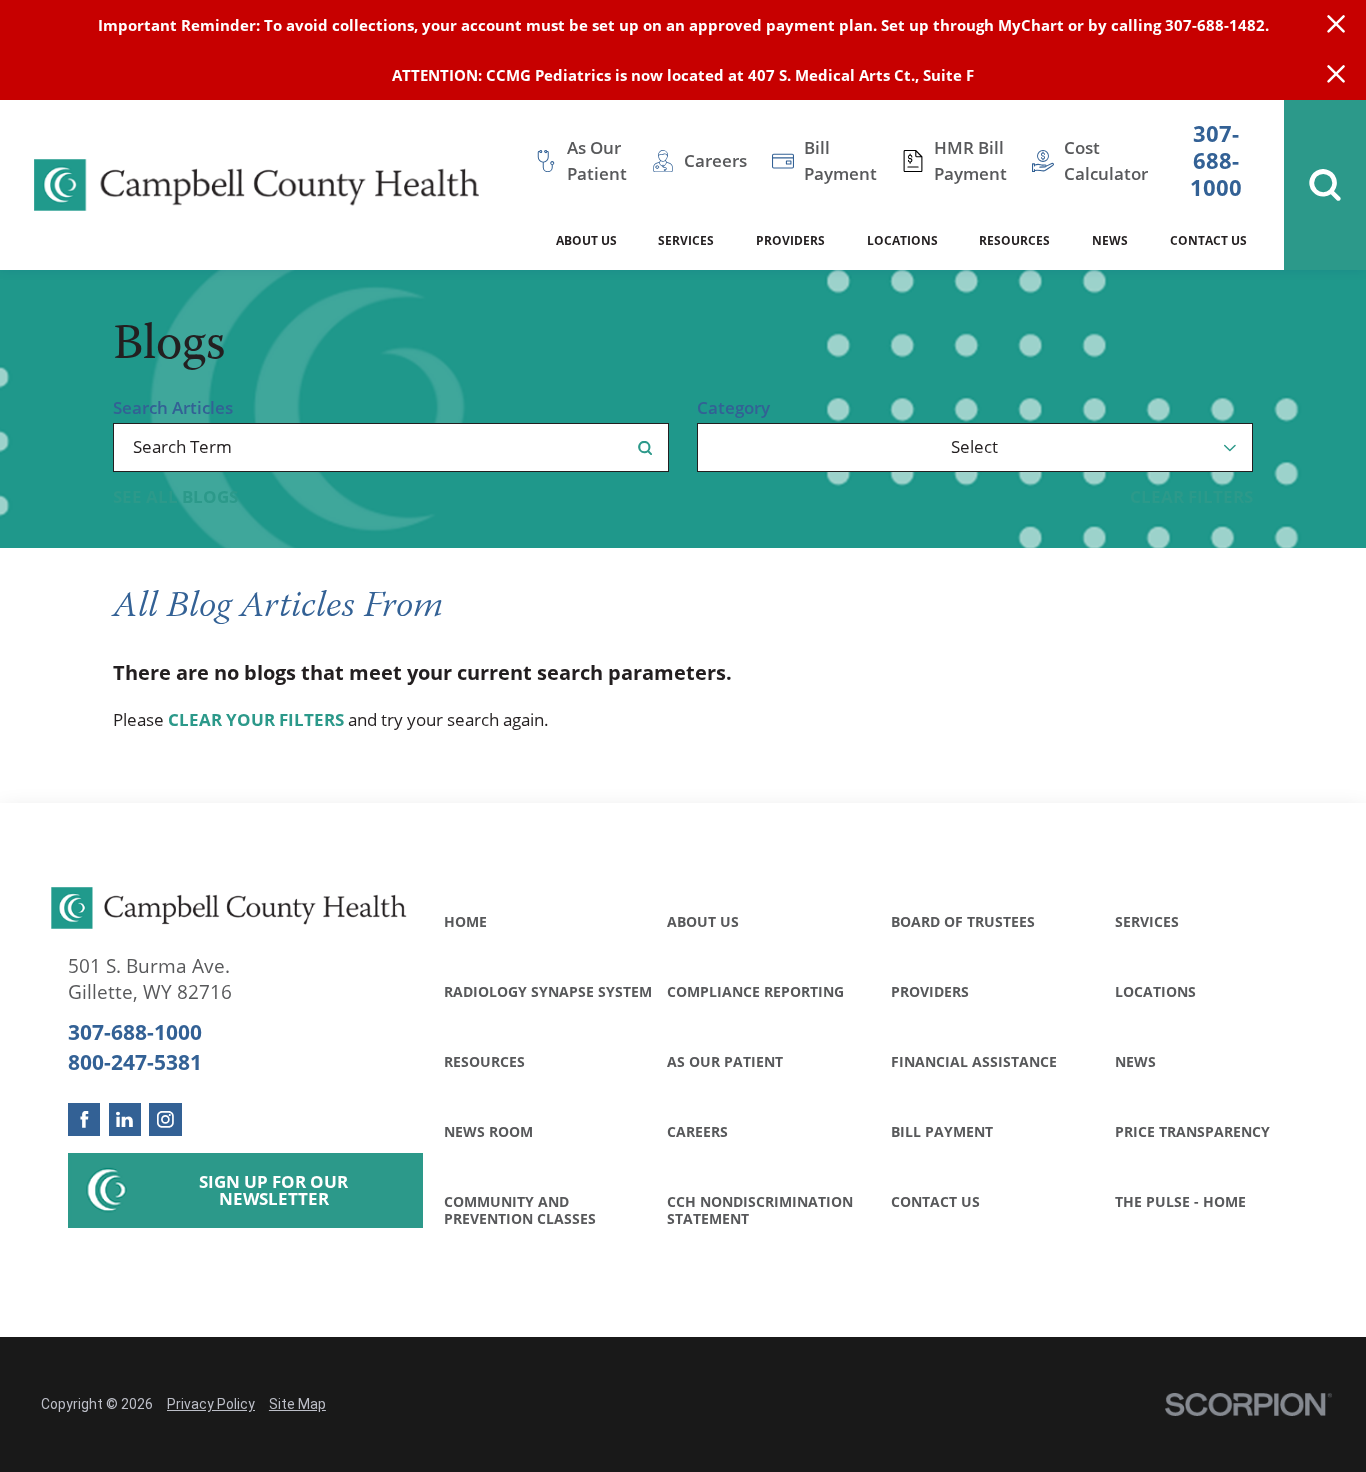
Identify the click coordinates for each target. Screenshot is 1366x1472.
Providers (930, 991)
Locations (1155, 991)
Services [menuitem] (686, 240)
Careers (697, 1131)
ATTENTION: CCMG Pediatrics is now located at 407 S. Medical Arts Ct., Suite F (683, 75)
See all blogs (175, 497)
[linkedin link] (125, 1119)
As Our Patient (725, 1061)
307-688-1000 (1216, 161)
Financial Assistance (974, 1061)
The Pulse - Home (1180, 1201)
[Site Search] (1325, 185)
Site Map (297, 1404)
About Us (703, 921)
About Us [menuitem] (586, 240)
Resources (484, 1061)
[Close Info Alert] (1336, 75)
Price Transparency (1192, 1131)
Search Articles (173, 408)
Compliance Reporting (755, 991)
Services (1147, 921)
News (1135, 1061)
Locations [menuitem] (902, 240)
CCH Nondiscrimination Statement (760, 1210)
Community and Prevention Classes (520, 1210)
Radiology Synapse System (548, 991)
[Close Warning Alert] (1336, 25)
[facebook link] (84, 1119)
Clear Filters (1191, 497)
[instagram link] (165, 1119)
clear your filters (256, 720)
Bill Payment (942, 1131)
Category (733, 408)
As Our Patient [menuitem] (597, 160)
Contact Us (935, 1201)
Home (465, 921)
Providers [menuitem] (790, 240)
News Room (488, 1131)
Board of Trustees (963, 921)
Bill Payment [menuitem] (840, 160)
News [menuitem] (1110, 240)
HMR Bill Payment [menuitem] (970, 160)
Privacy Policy (211, 1404)
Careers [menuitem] (715, 160)
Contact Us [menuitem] (1208, 240)
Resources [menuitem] (1014, 240)
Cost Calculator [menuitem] (1106, 160)
